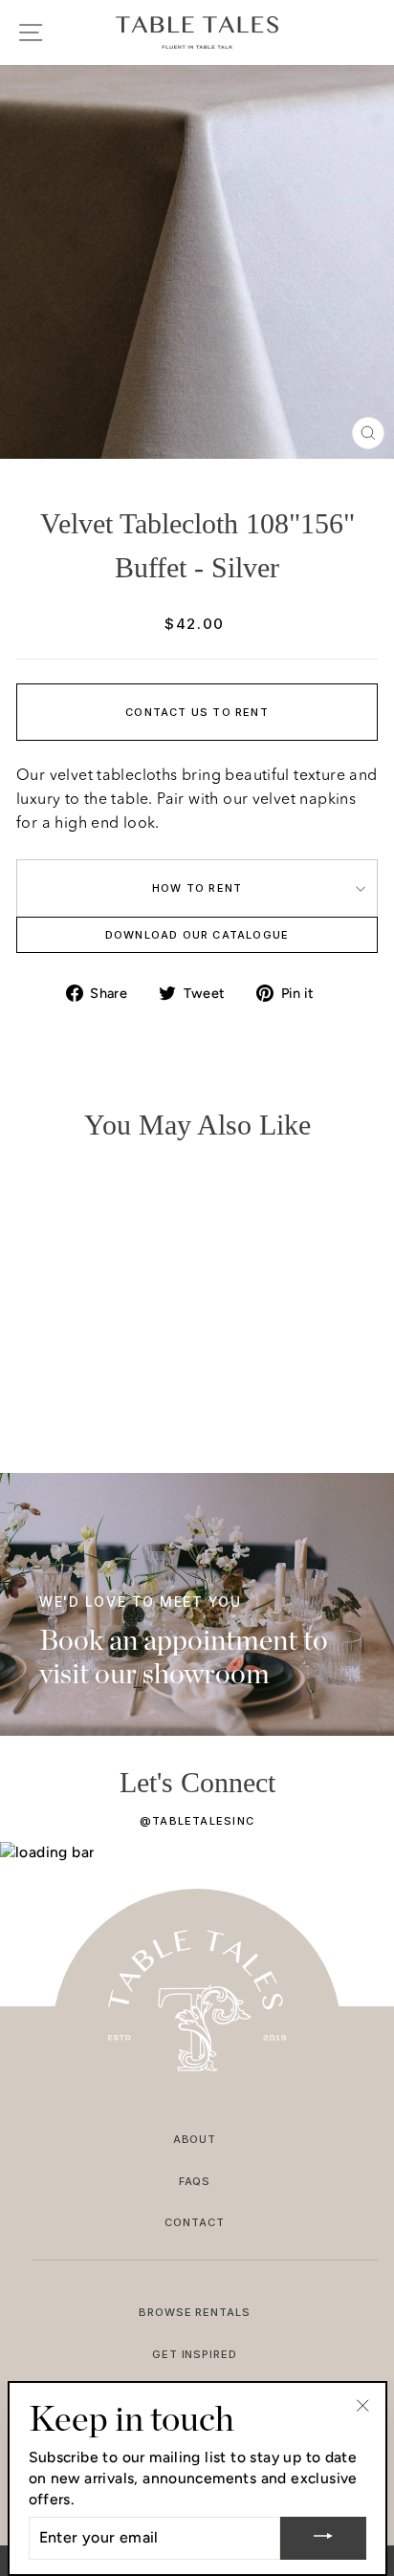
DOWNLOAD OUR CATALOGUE (197, 935)
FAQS (195, 2181)
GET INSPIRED (195, 2354)
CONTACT (195, 2222)
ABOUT (195, 2139)
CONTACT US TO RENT (197, 712)
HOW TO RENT (197, 888)
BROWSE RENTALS (195, 2312)
